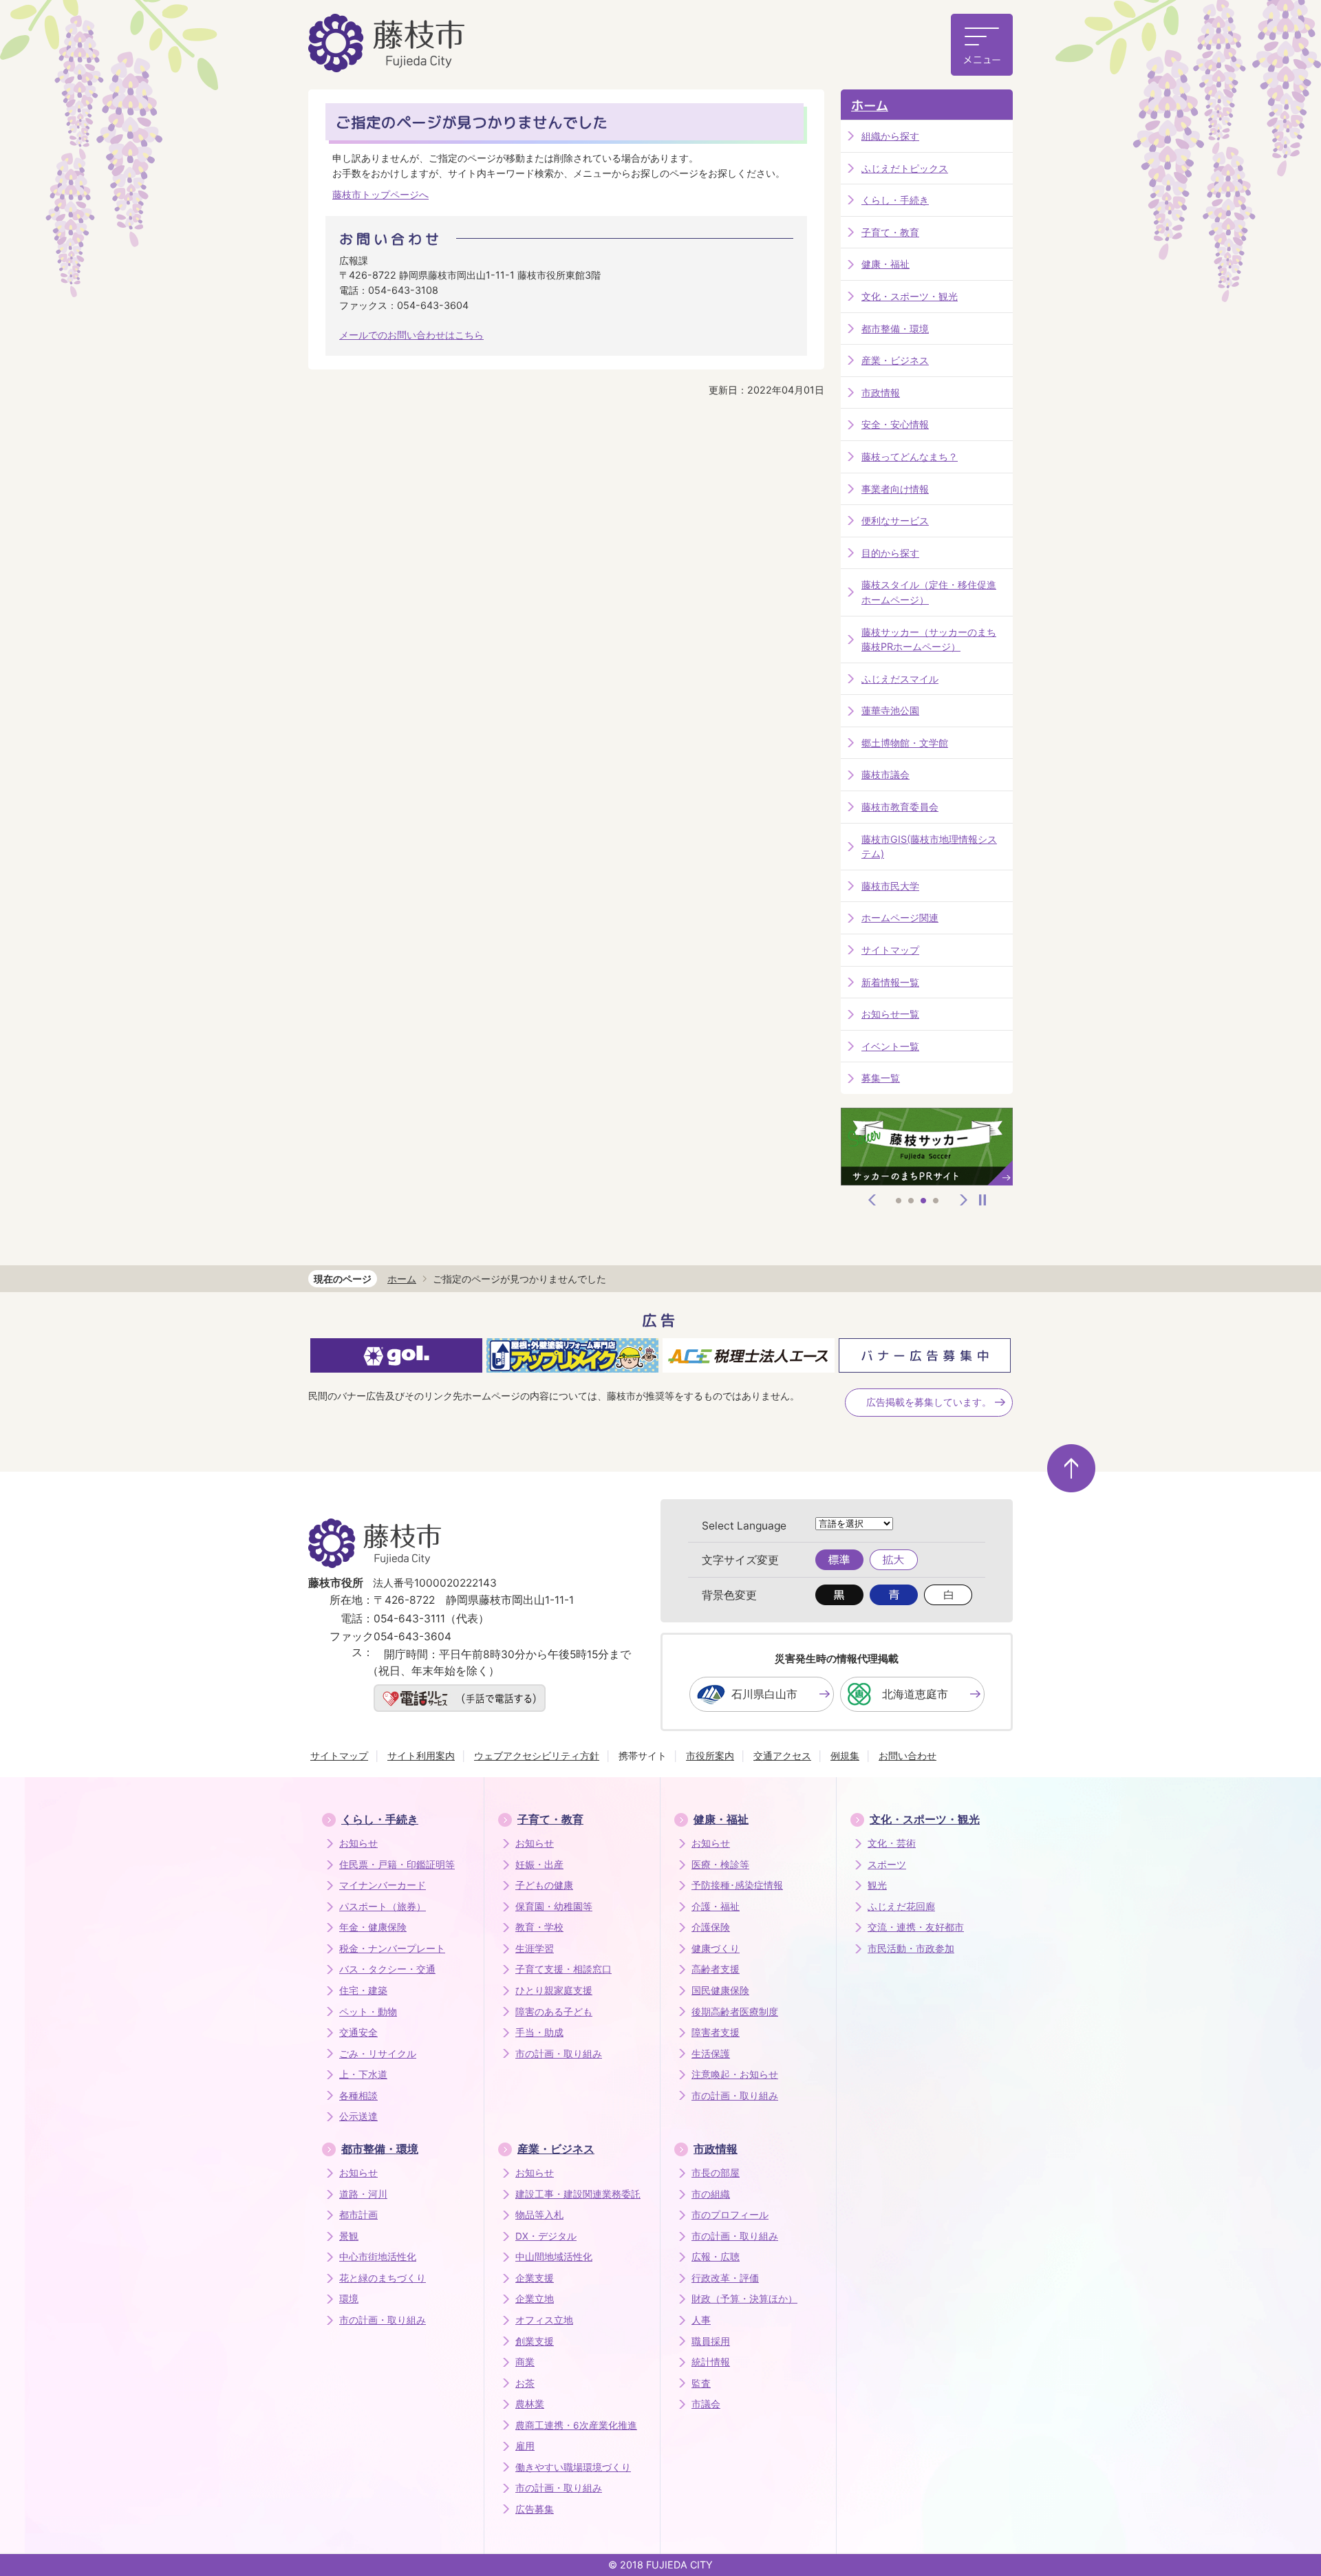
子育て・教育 (890, 232)
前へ (872, 1200)
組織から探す (890, 136)
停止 (982, 1200)
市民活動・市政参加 (911, 1949)
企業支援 (535, 2278)
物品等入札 (539, 2215)
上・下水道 (363, 2074)
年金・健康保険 (373, 1927)
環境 (349, 2299)
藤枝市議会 (885, 774)
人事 (701, 2320)
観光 (877, 1885)
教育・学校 (539, 1927)
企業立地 (535, 2299)
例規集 (845, 1756)
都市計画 (358, 2215)
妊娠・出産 (539, 1865)
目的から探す (890, 553)
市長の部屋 (716, 2173)
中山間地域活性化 (554, 2257)
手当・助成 (539, 2032)
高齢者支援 (716, 1969)
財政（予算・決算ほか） (744, 2299)
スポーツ (887, 1865)
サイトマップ (890, 950)
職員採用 (711, 2341)
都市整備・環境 (895, 329)
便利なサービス (895, 520)
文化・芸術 (892, 1843)
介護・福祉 (716, 1907)
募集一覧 (881, 1078)
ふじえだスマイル (900, 679)
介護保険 (711, 1927)
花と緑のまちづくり (383, 2278)
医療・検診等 (720, 1865)
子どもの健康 (544, 1885)
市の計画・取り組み (559, 2054)
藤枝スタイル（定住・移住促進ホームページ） (929, 592)
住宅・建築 (363, 1990)
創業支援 (535, 2341)
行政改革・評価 (725, 2278)
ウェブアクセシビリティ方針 (537, 1756)
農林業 (530, 2404)
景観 (349, 2236)
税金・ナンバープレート (392, 1949)
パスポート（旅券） (383, 1907)
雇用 (525, 2446)
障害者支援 (716, 2032)
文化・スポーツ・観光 (910, 296)
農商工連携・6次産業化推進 (576, 2425)
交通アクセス (782, 1756)
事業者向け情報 (895, 489)
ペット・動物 (368, 2012)
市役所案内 (710, 1756)
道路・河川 (363, 2194)
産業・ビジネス (895, 360)
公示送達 (358, 2116)
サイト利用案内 (421, 1756)
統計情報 (711, 2362)
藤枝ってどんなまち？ (910, 457)
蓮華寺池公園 (890, 710)
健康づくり (716, 1949)
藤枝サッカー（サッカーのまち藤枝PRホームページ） (929, 640)
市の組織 (711, 2194)
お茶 (525, 2383)
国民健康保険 (720, 1990)
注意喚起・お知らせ (735, 2074)
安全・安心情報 (895, 424)
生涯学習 (535, 1949)
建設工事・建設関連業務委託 (578, 2194)
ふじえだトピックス (905, 168)
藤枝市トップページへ (380, 194)
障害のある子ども (554, 2012)
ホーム (870, 106)
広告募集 (535, 2509)
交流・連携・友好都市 (916, 1927)
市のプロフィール (730, 2215)
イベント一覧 (890, 1046)
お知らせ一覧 (890, 1014)
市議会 (706, 2404)
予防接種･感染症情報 (737, 1885)
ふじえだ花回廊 (901, 1907)
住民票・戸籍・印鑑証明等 (397, 1865)
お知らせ (358, 1843)
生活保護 (711, 2054)
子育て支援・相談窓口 (563, 1969)
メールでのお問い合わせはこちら (411, 335)
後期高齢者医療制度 (735, 2012)
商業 (525, 2362)
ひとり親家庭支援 (554, 1990)
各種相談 (358, 2096)
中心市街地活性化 (378, 2257)
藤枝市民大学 (890, 886)
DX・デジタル (546, 2236)
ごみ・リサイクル (378, 2054)
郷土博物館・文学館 (905, 743)
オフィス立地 (544, 2320)
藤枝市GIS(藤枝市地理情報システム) (929, 847)
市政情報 (881, 393)
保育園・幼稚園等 (554, 1907)
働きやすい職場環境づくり (573, 2467)
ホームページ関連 (900, 917)
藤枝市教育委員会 (900, 807)
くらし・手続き (895, 200)
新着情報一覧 (890, 982)
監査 (701, 2383)
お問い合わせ (907, 1756)
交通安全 (358, 2032)
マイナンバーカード (383, 1885)
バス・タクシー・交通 (387, 1969)
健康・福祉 (885, 264)
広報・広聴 (716, 2257)
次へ (964, 1200)
